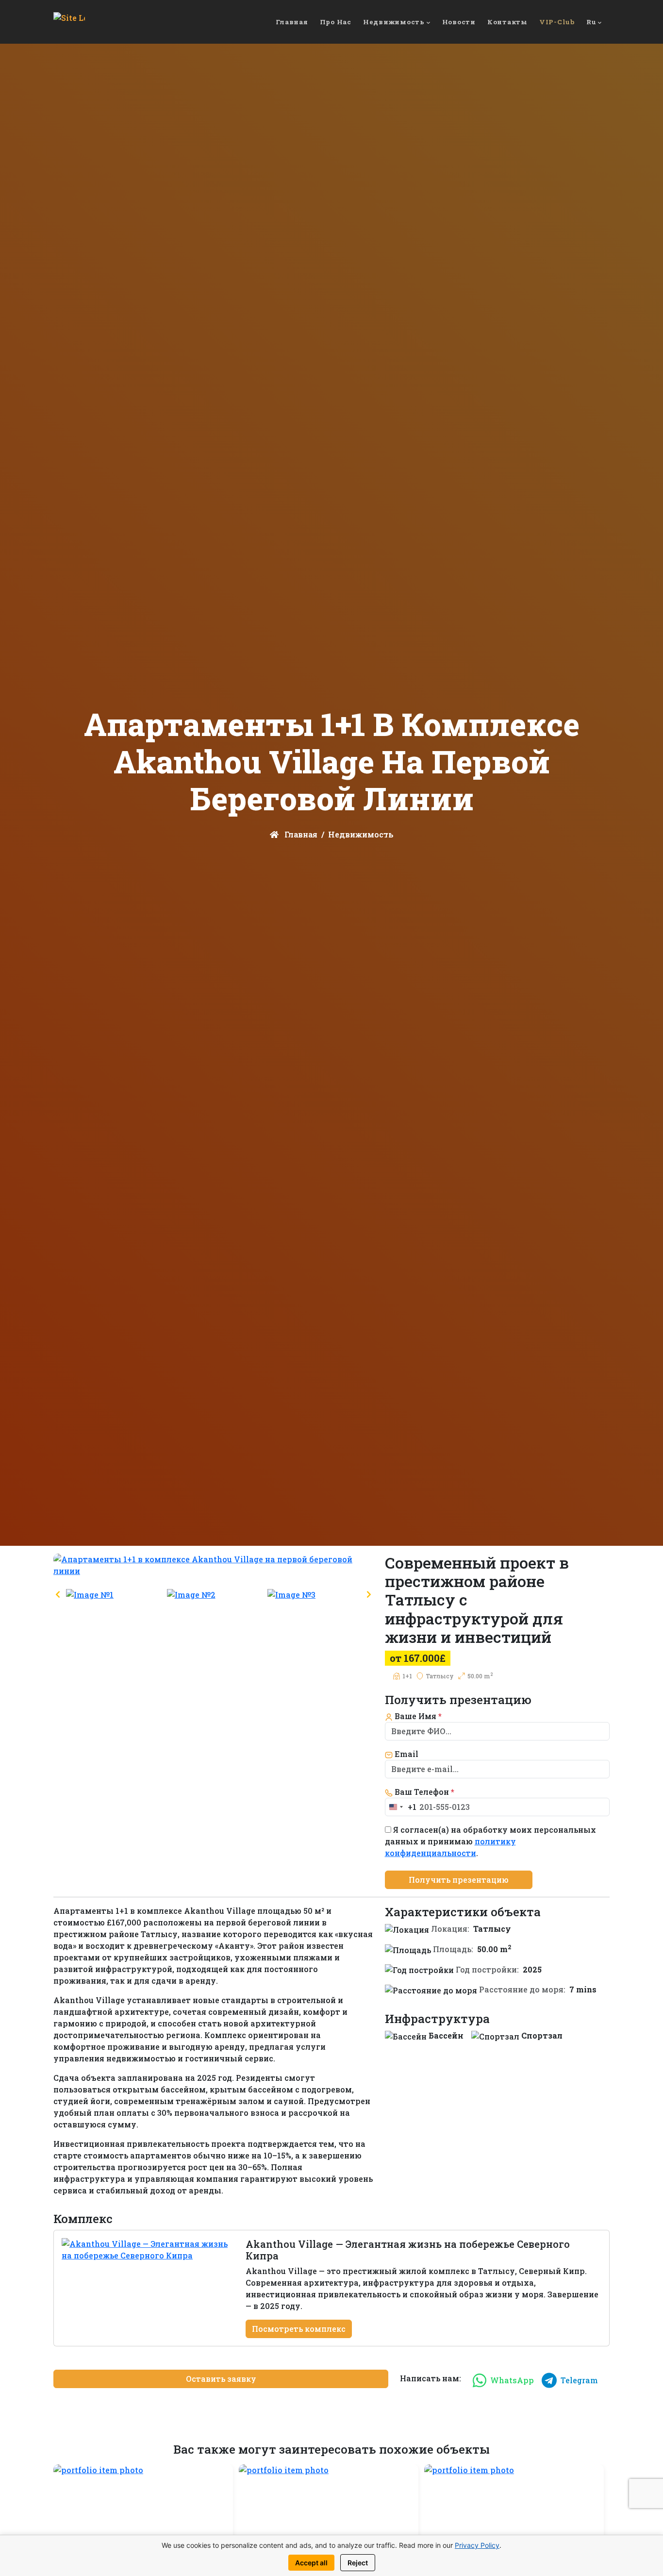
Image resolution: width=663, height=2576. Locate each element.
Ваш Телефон (423, 1792)
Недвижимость (394, 22)
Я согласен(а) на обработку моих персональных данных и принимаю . (490, 1841)
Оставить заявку (221, 2379)
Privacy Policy (477, 2545)
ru (591, 22)
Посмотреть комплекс (299, 2329)
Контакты (507, 22)
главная (292, 22)
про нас (336, 22)
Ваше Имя (417, 1716)
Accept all (311, 2563)
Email (406, 1754)
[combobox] (401, 1807)
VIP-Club (557, 22)
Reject (358, 2563)
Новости (459, 22)
